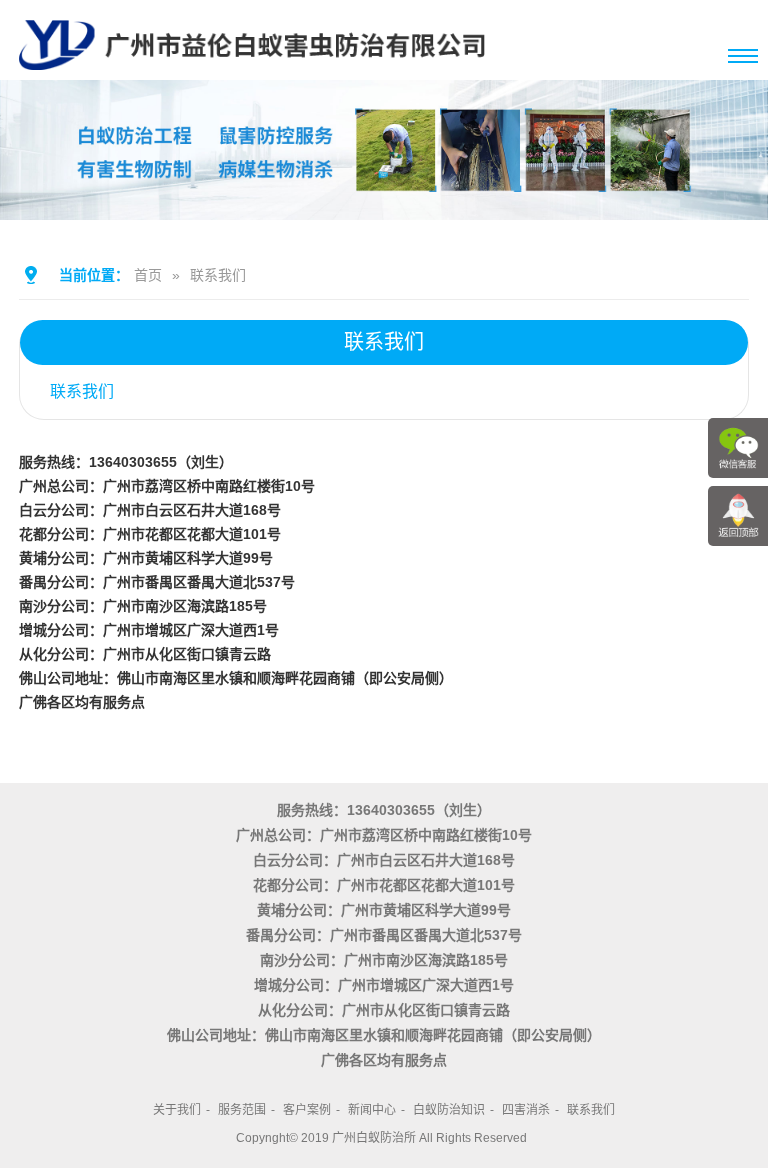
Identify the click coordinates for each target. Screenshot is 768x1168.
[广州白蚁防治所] (252, 72)
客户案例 (307, 1110)
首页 (148, 275)
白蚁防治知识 (449, 1110)
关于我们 (177, 1110)
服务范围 (242, 1110)
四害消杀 (526, 1110)
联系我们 (218, 275)
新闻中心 (372, 1110)
